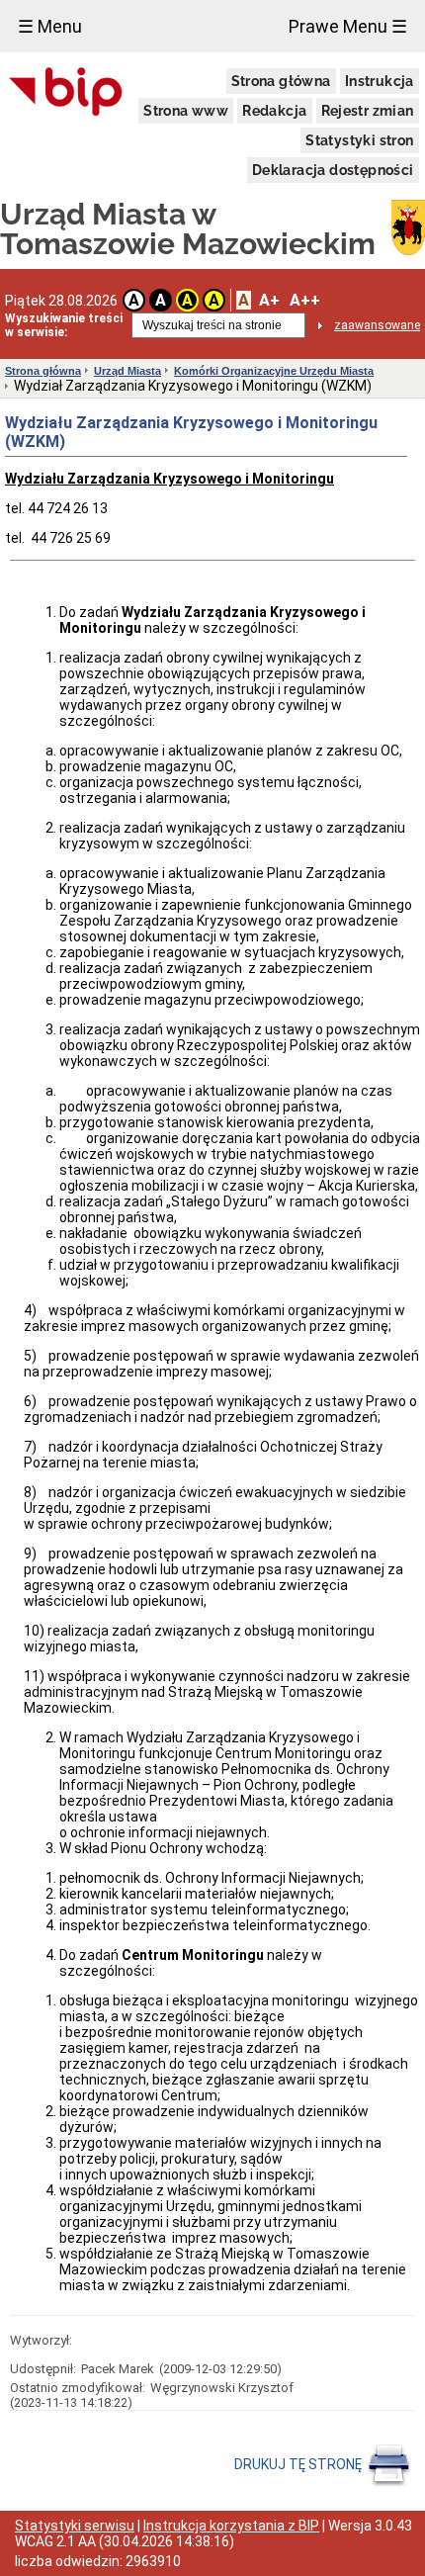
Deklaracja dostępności (333, 170)
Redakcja (274, 111)
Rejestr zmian (368, 111)
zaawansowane (377, 325)
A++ (305, 300)
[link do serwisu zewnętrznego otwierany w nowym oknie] (66, 93)
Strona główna (281, 81)
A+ (269, 300)
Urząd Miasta (127, 371)
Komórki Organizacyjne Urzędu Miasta (274, 371)
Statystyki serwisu (75, 2526)
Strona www (186, 111)
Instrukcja (380, 81)
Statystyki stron (359, 140)
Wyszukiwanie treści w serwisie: (64, 325)
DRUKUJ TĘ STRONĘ (299, 2464)
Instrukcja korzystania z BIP (231, 2526)
